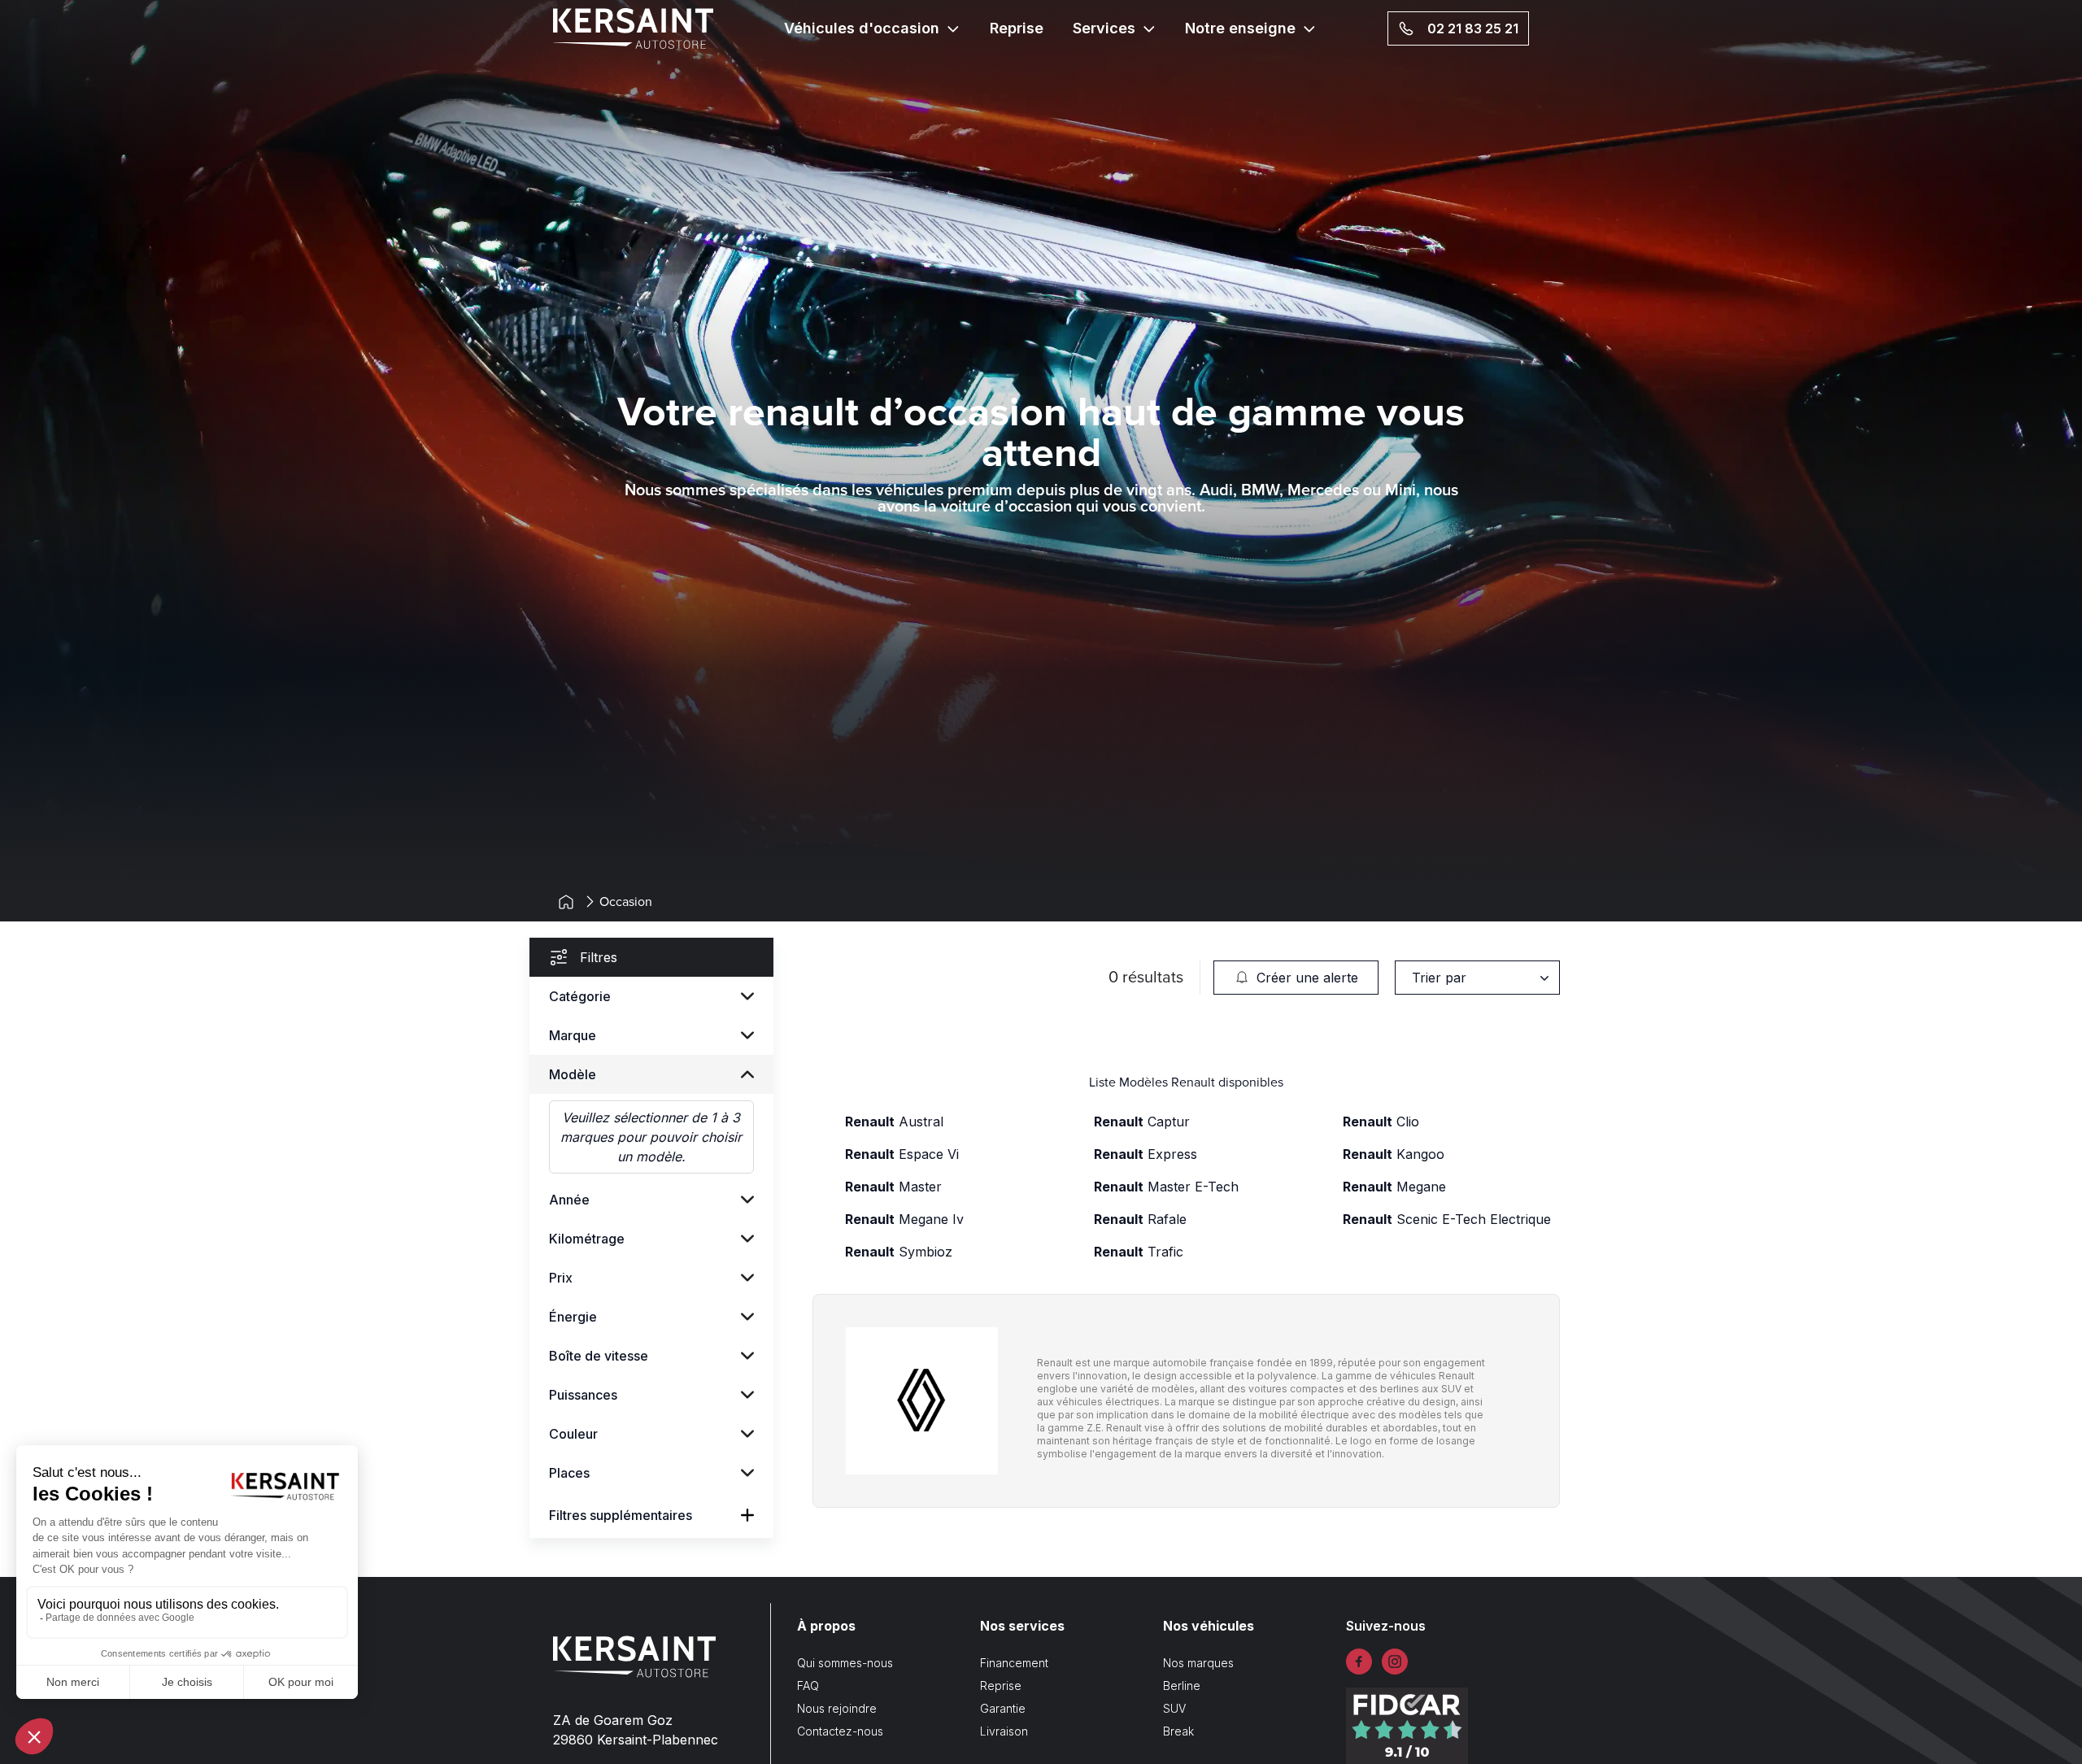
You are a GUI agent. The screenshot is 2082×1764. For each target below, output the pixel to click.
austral (894, 1122)
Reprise (1017, 28)
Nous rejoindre (837, 1708)
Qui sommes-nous (845, 1663)
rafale (1140, 1219)
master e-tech (1166, 1187)
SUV (1174, 1708)
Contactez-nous (840, 1731)
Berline (1182, 1686)
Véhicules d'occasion (862, 28)
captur (1142, 1122)
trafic (1139, 1252)
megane (1394, 1187)
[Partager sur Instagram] (1395, 1662)
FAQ (808, 1686)
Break (1178, 1731)
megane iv (904, 1219)
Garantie (1003, 1708)
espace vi (902, 1154)
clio (1381, 1122)
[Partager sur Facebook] (1359, 1662)
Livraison (1004, 1731)
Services (1104, 28)
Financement (1014, 1663)
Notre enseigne (1240, 28)
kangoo (1394, 1154)
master (893, 1187)
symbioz (899, 1252)
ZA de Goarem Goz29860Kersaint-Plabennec (636, 1730)
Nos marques (1198, 1663)
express (1146, 1154)
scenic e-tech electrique (1447, 1219)
